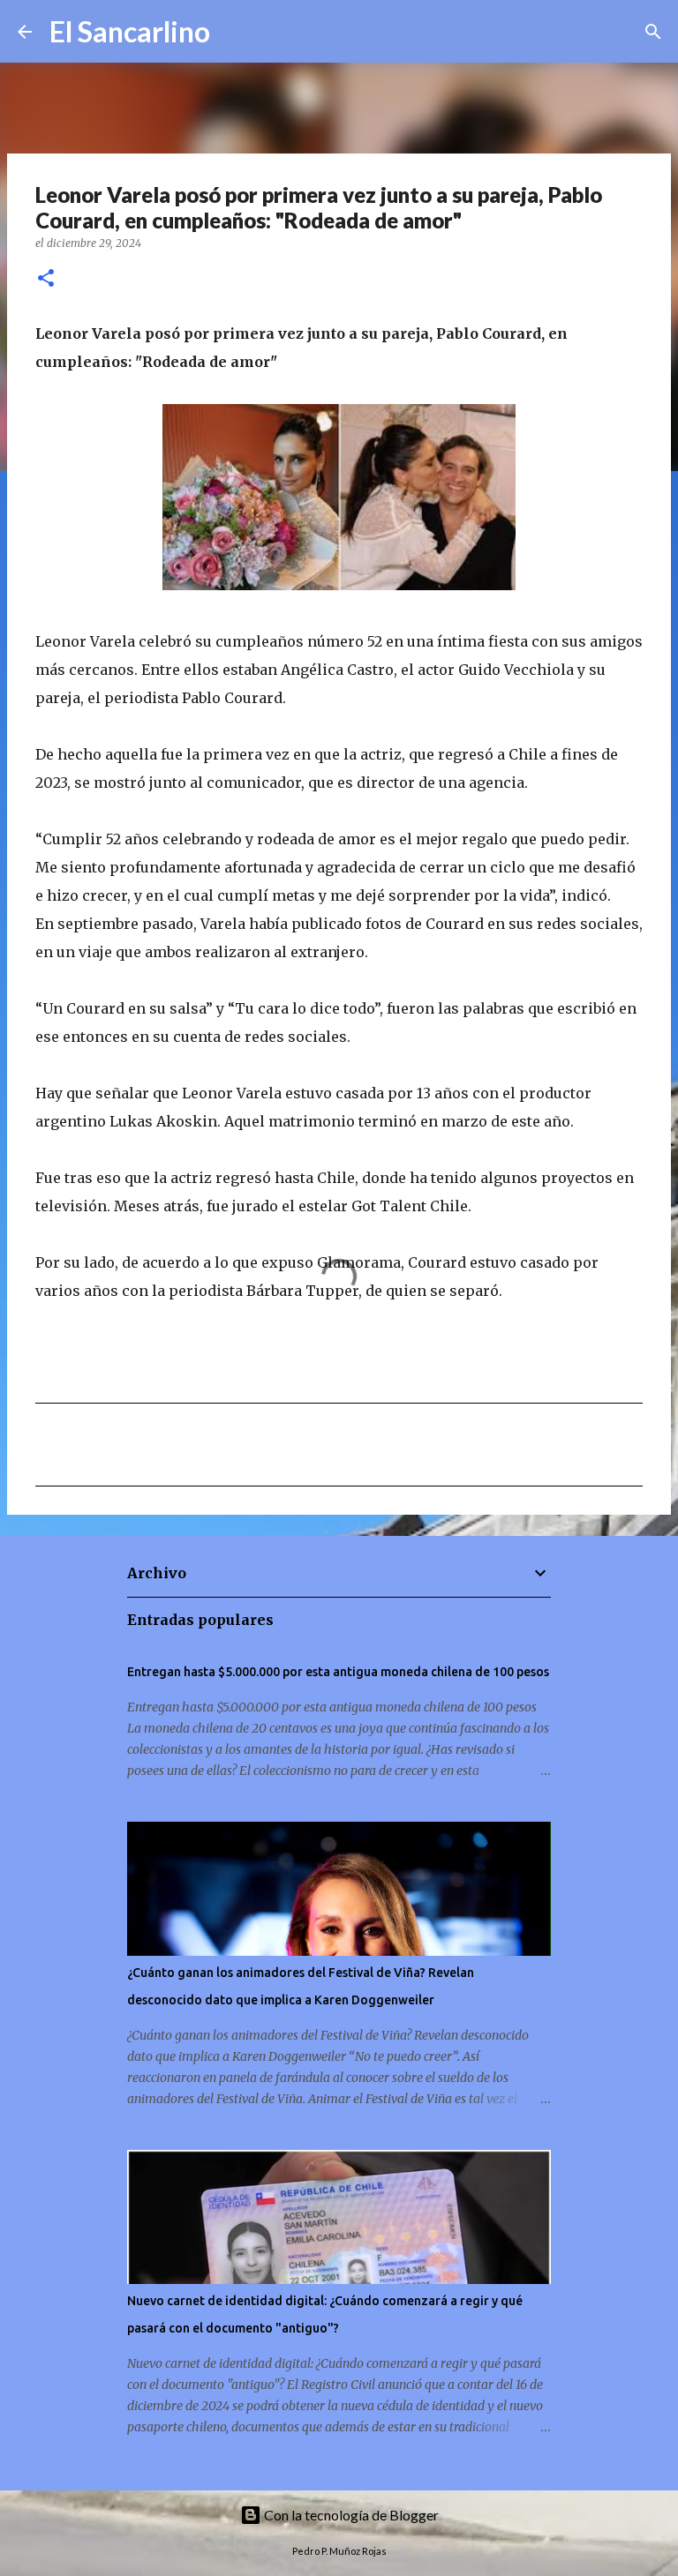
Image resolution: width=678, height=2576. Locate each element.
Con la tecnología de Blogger (350, 2515)
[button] (46, 279)
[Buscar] (235, 32)
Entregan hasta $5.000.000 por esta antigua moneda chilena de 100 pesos (338, 1672)
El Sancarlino (130, 31)
